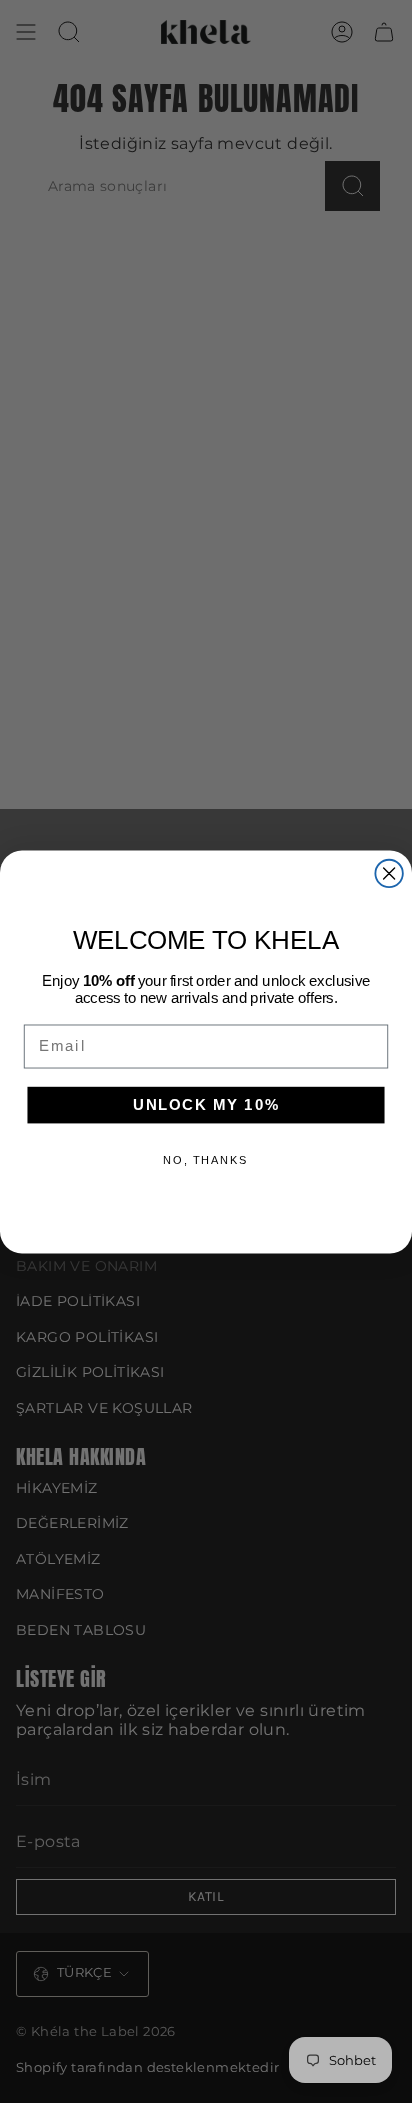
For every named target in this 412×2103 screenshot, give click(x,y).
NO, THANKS (205, 1159)
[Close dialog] (388, 872)
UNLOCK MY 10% (206, 1104)
